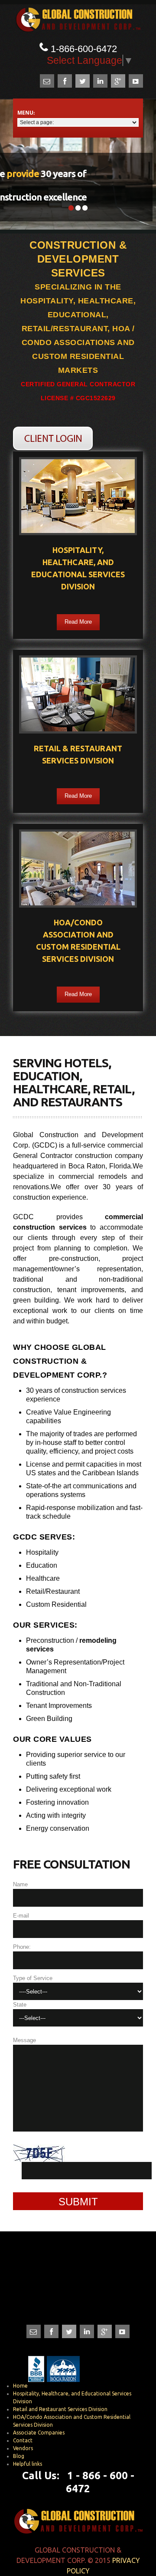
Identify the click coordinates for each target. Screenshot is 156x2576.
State (20, 2005)
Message (24, 2040)
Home (20, 2386)
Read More (78, 622)
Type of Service (33, 1978)
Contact (23, 2440)
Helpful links (28, 2464)
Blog (19, 2456)
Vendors (23, 2448)
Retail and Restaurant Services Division (60, 2409)
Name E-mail (21, 1900)
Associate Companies (39, 2433)
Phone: (22, 1947)
